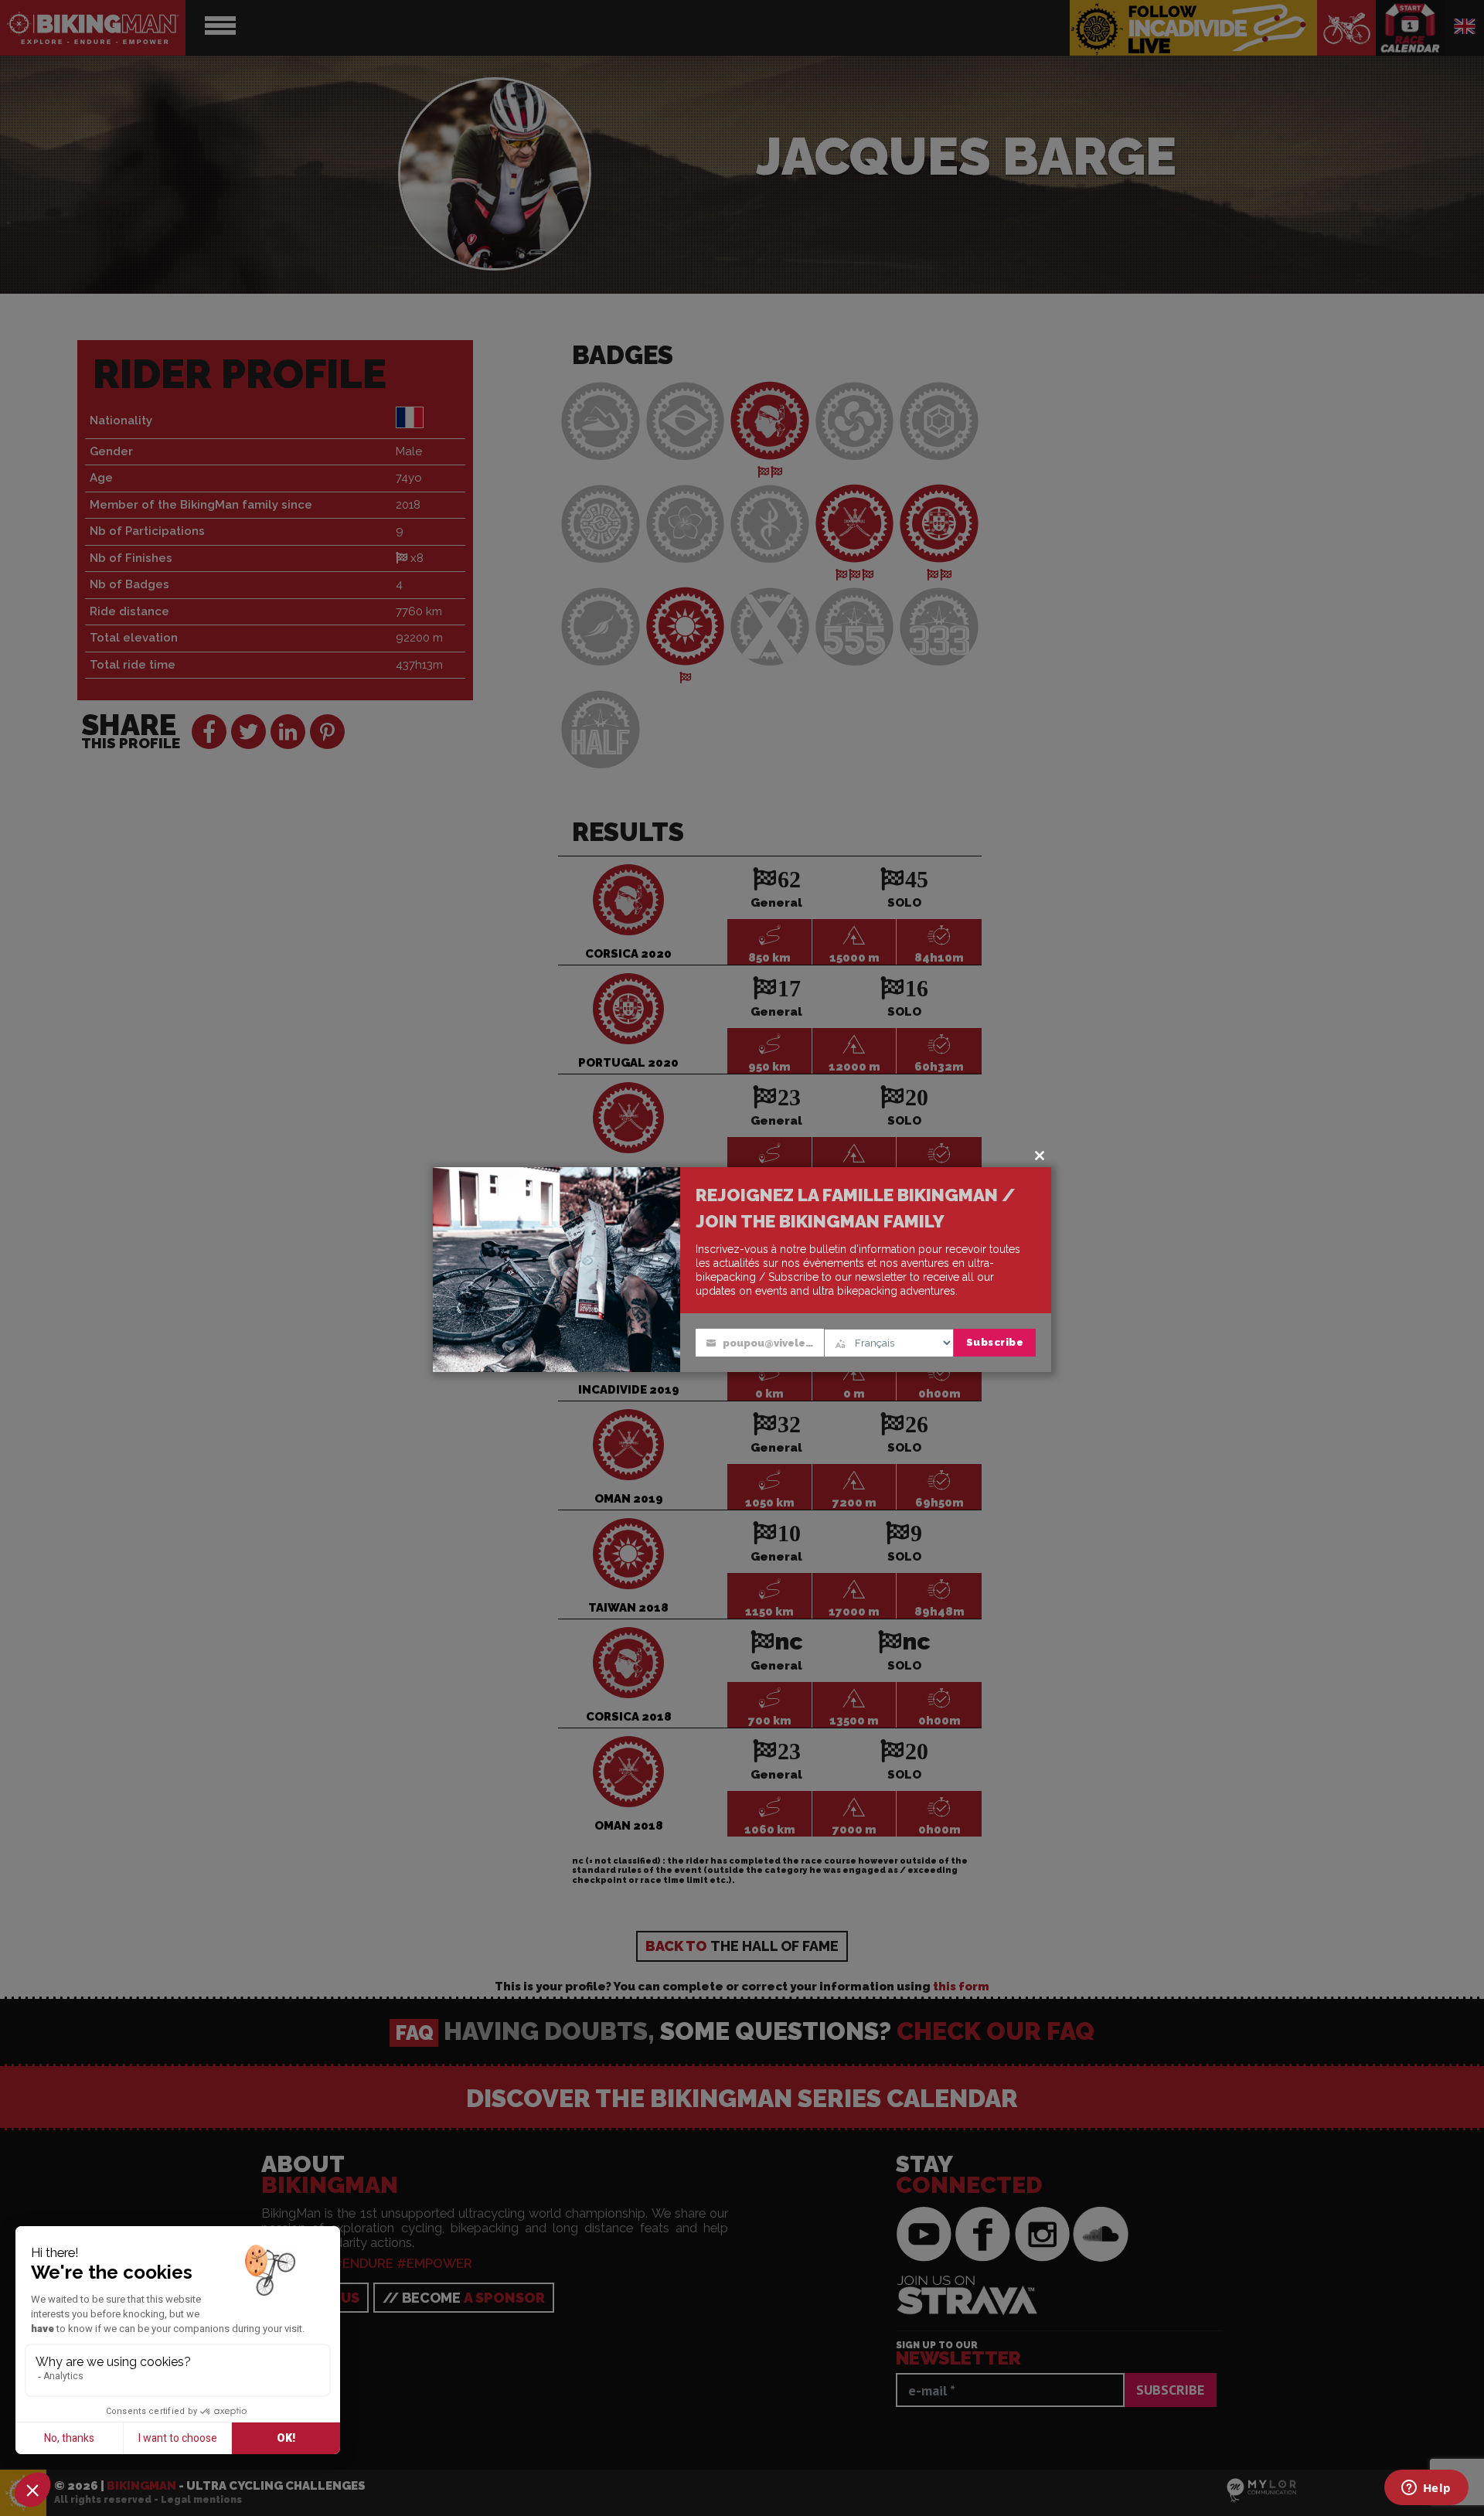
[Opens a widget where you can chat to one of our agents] (1426, 2489)
